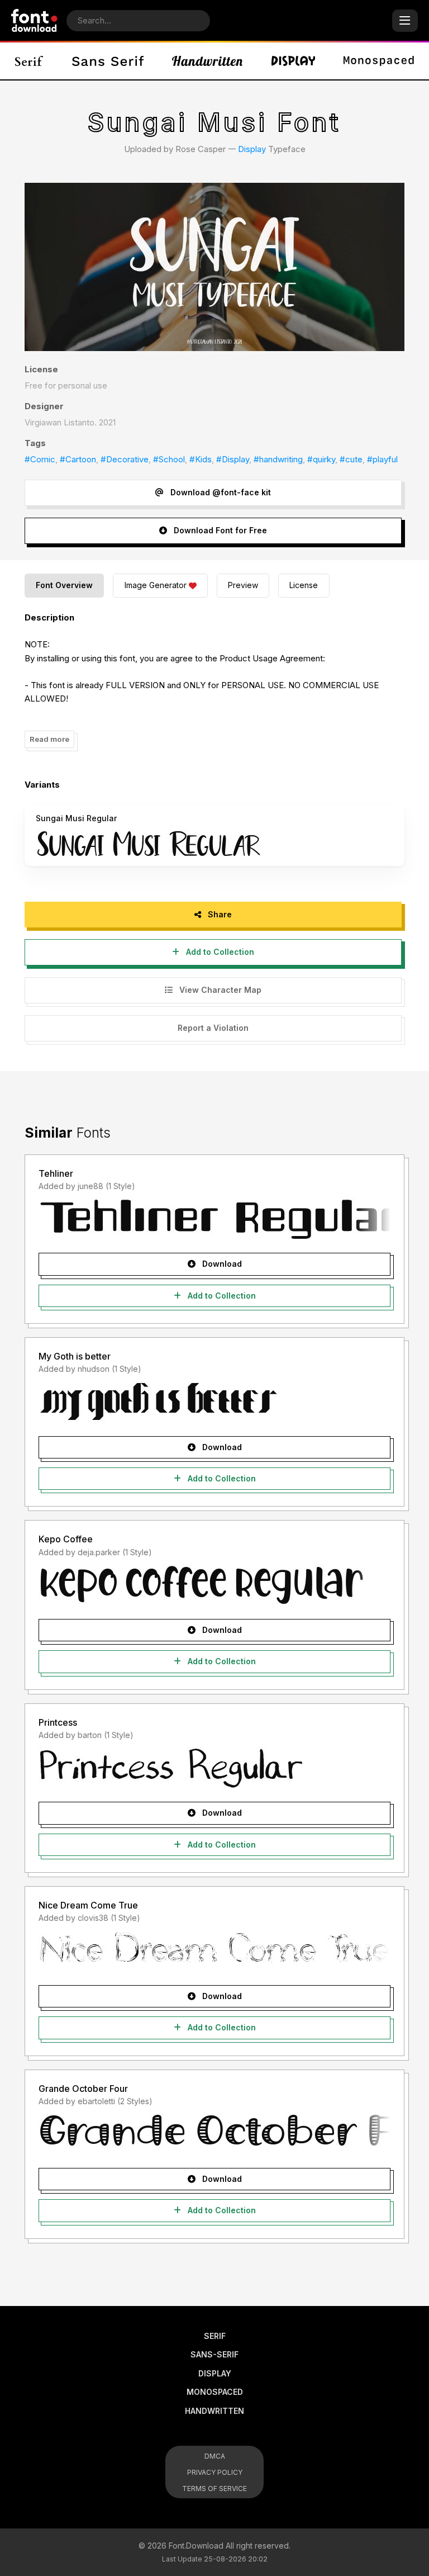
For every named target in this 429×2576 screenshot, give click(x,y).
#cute (351, 459)
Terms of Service (214, 2489)
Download (221, 1264)
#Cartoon (78, 459)
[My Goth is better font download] (214, 1402)
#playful (382, 459)
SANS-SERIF (214, 2354)
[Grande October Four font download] (214, 2134)
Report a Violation (213, 1028)
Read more (49, 739)
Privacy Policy (215, 2472)
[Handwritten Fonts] (207, 61)
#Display (233, 459)
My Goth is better (75, 1356)
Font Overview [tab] (64, 585)
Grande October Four (83, 2089)
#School (169, 459)
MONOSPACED (215, 2392)
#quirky (321, 459)
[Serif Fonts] (29, 61)
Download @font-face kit (220, 492)
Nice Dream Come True (88, 1905)
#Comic (40, 459)
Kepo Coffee (66, 1539)
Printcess (58, 1722)
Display (252, 149)
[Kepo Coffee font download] (214, 1585)
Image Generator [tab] (156, 585)
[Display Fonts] (293, 61)
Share (219, 914)
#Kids (201, 459)
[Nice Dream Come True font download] (214, 1951)
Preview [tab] (243, 585)
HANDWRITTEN (214, 2411)
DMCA (215, 2456)
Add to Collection (219, 952)
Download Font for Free (219, 530)
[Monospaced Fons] (379, 61)
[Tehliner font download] (214, 1219)
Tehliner (56, 1173)
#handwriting (278, 459)
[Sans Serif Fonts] (108, 61)
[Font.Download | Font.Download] (34, 20)
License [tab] (304, 585)
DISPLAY (215, 2373)
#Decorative (125, 459)
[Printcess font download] (214, 1768)
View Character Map (219, 990)
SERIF (215, 2336)
